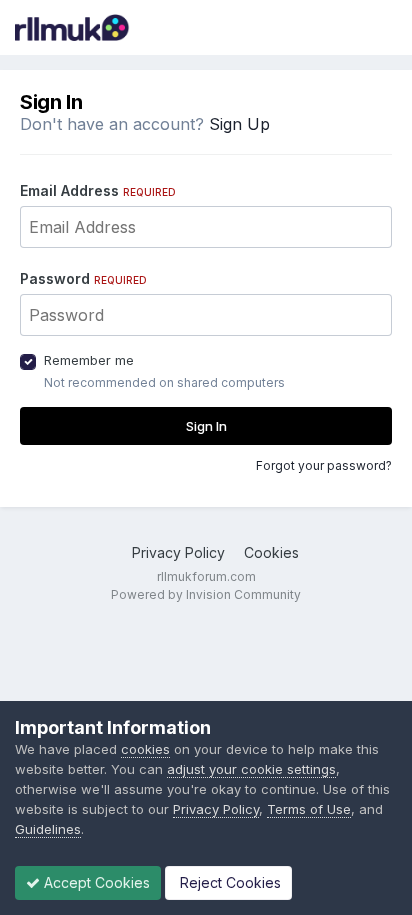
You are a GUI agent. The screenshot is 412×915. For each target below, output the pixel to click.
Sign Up (239, 124)
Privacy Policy (178, 552)
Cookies (271, 552)
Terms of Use (309, 809)
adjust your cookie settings (251, 769)
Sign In (206, 426)
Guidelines (48, 829)
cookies (145, 749)
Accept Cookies (95, 882)
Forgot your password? (324, 465)
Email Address (98, 190)
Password (83, 278)
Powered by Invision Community (206, 594)
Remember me (89, 360)
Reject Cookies (228, 882)
